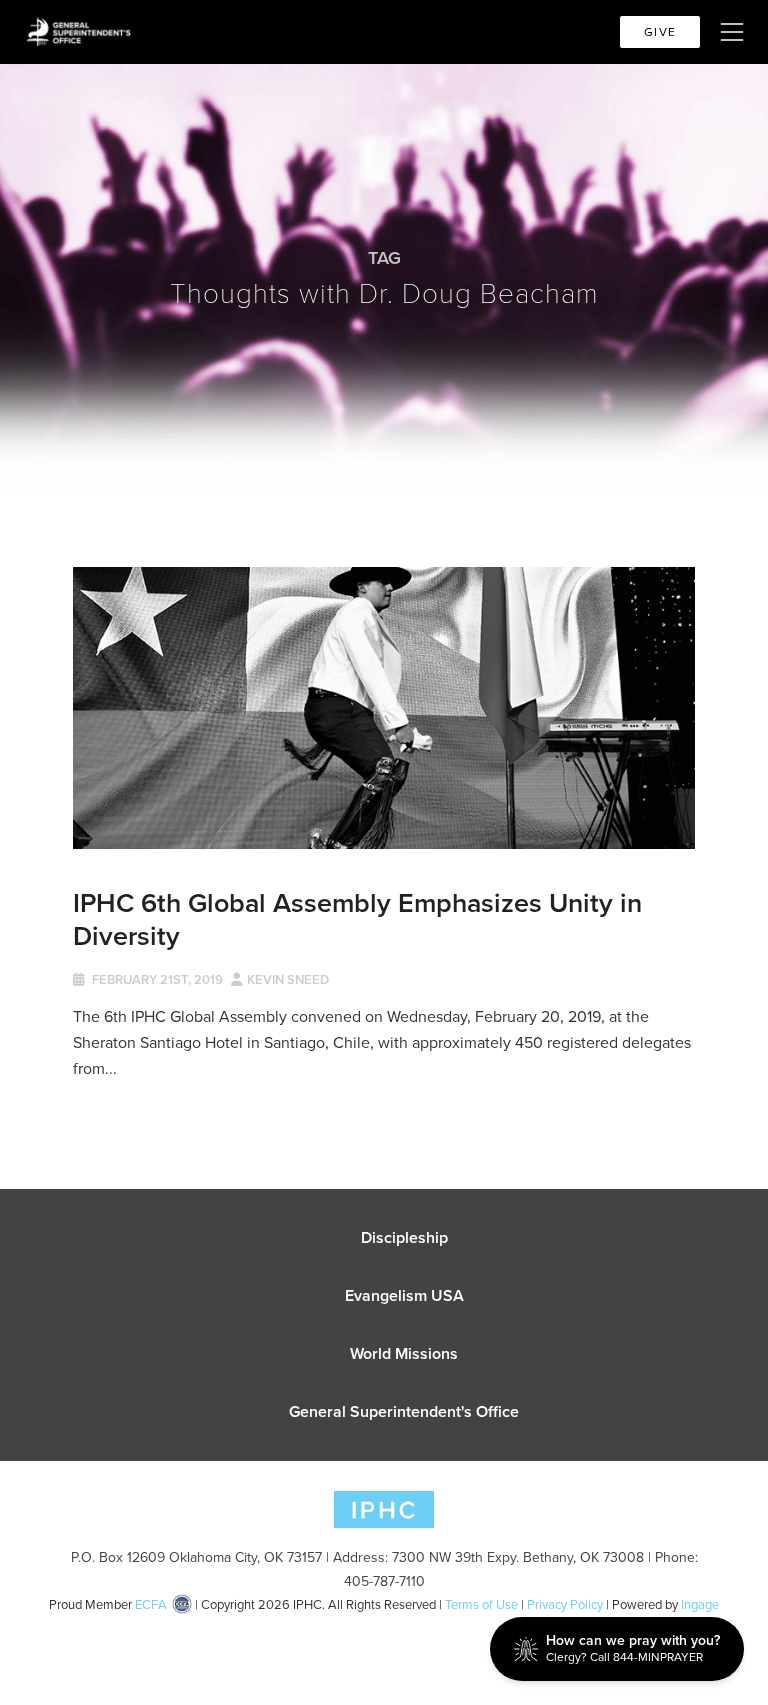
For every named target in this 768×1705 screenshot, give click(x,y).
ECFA (151, 1604)
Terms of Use (481, 1604)
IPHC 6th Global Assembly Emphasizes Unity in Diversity (357, 918)
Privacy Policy (565, 1604)
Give (660, 32)
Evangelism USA (404, 1295)
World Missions (404, 1353)
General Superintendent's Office (404, 1411)
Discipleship (404, 1237)
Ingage (700, 1604)
